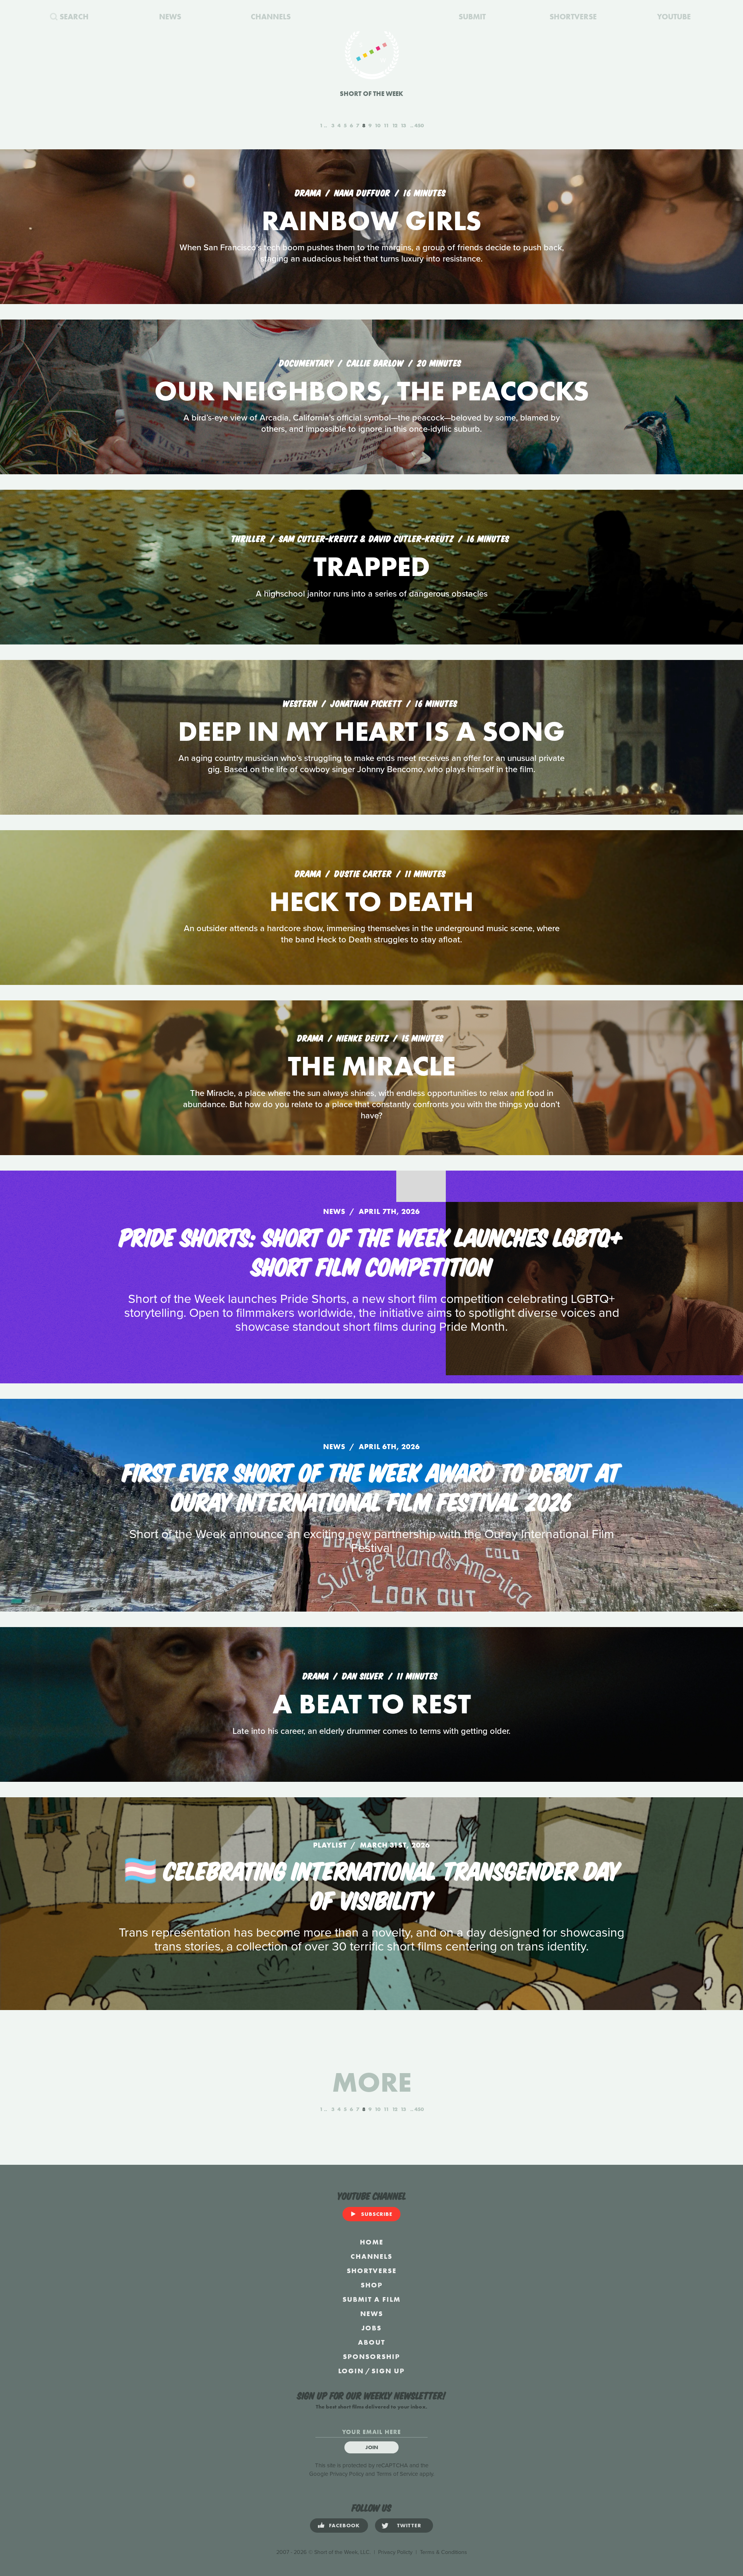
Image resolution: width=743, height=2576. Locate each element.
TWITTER (409, 2525)
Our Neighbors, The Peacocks (372, 391)
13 (403, 125)
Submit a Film (371, 2299)
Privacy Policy (347, 2474)
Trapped (372, 567)
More (372, 2082)
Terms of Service (397, 2474)
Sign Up (388, 2371)
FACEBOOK (344, 2525)
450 (419, 125)
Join (372, 2447)
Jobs (371, 2328)
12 (395, 125)
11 (386, 125)
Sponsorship (371, 2356)
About (371, 2342)
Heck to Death (371, 902)
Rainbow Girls (371, 221)
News (372, 2314)
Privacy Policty (395, 2552)
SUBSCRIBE (377, 2214)
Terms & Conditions (443, 2552)
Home (372, 2242)
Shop (372, 2285)
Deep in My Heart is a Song (371, 731)
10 (377, 125)
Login (351, 2371)
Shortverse (372, 2271)
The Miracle (372, 1066)
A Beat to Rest (372, 1704)
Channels (371, 2256)
